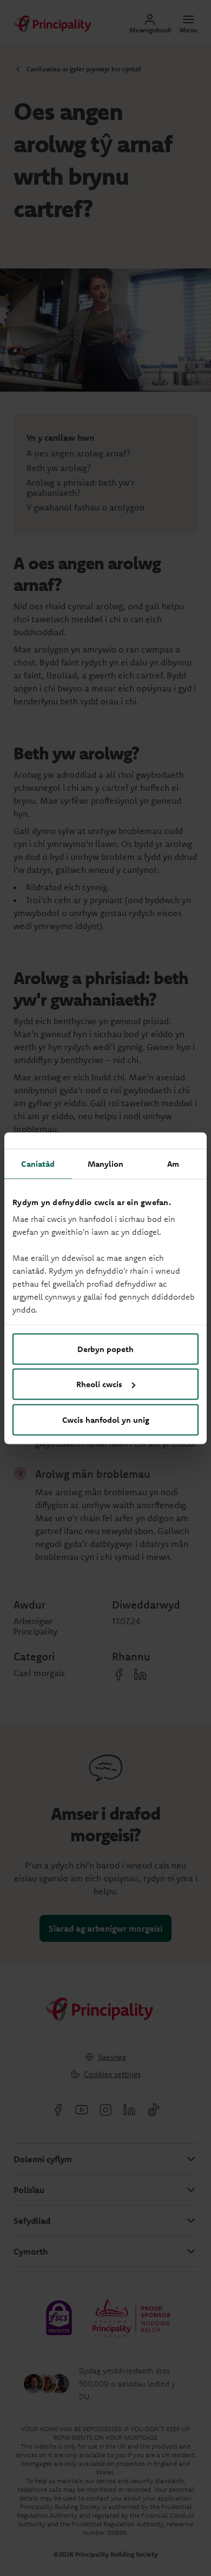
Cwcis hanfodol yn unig (106, 1419)
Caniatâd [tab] (38, 1163)
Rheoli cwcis (99, 1384)
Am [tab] (173, 1163)
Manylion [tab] (106, 1163)
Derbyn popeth (105, 1348)
